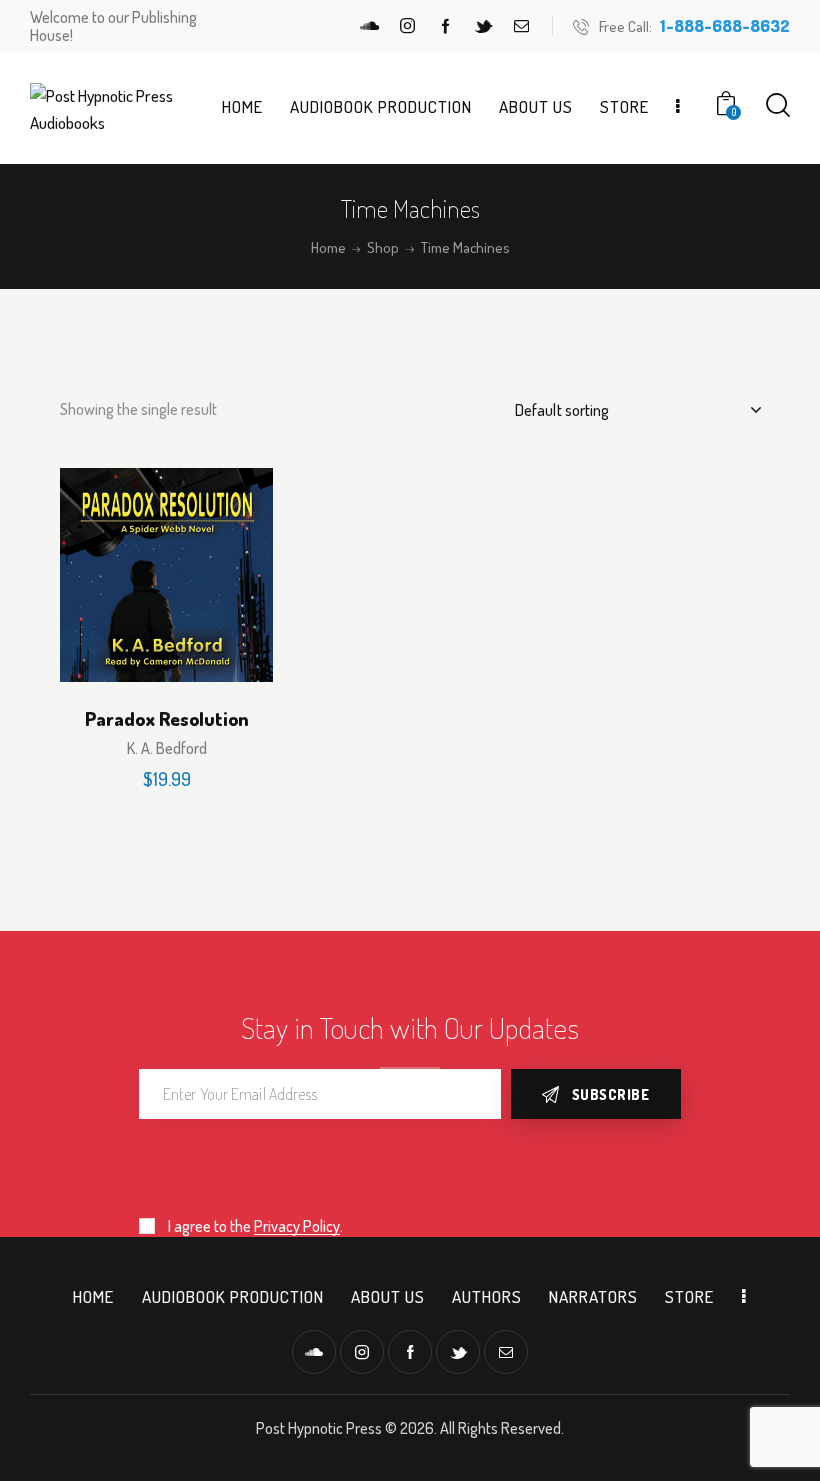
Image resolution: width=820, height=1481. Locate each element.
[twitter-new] (484, 26)
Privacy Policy (297, 1226)
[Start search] (778, 105)
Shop (383, 248)
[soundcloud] (370, 26)
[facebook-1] (446, 26)
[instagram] (408, 26)
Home (328, 248)
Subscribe (611, 1094)
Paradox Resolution (167, 719)
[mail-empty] (522, 26)
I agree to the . (255, 1226)
